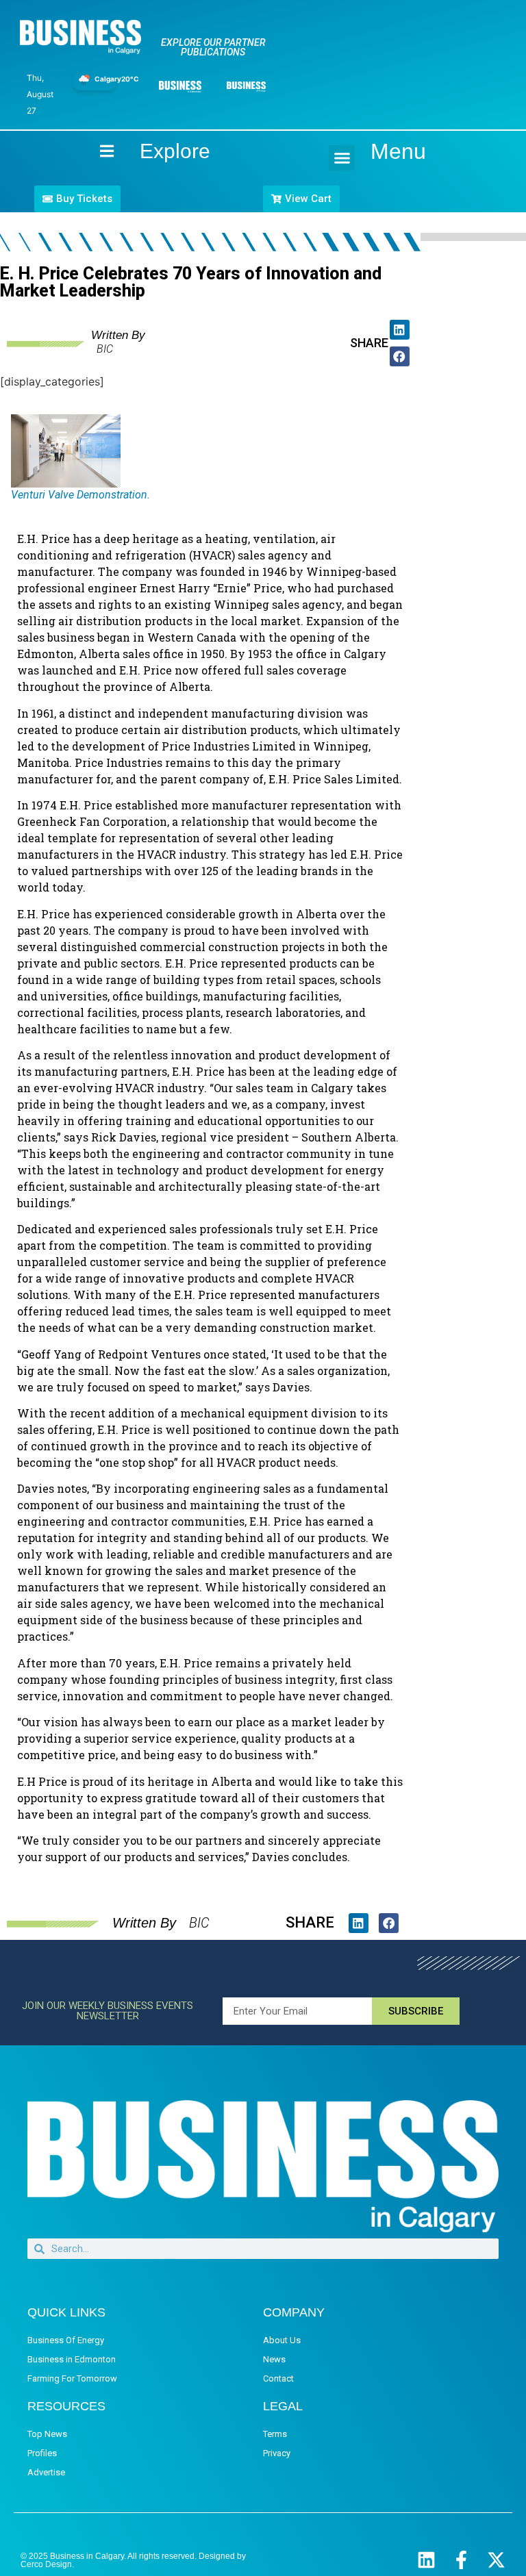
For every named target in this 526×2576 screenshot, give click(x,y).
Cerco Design (46, 2564)
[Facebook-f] (461, 2560)
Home (95, 151)
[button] (342, 158)
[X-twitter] (496, 2560)
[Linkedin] (426, 2560)
